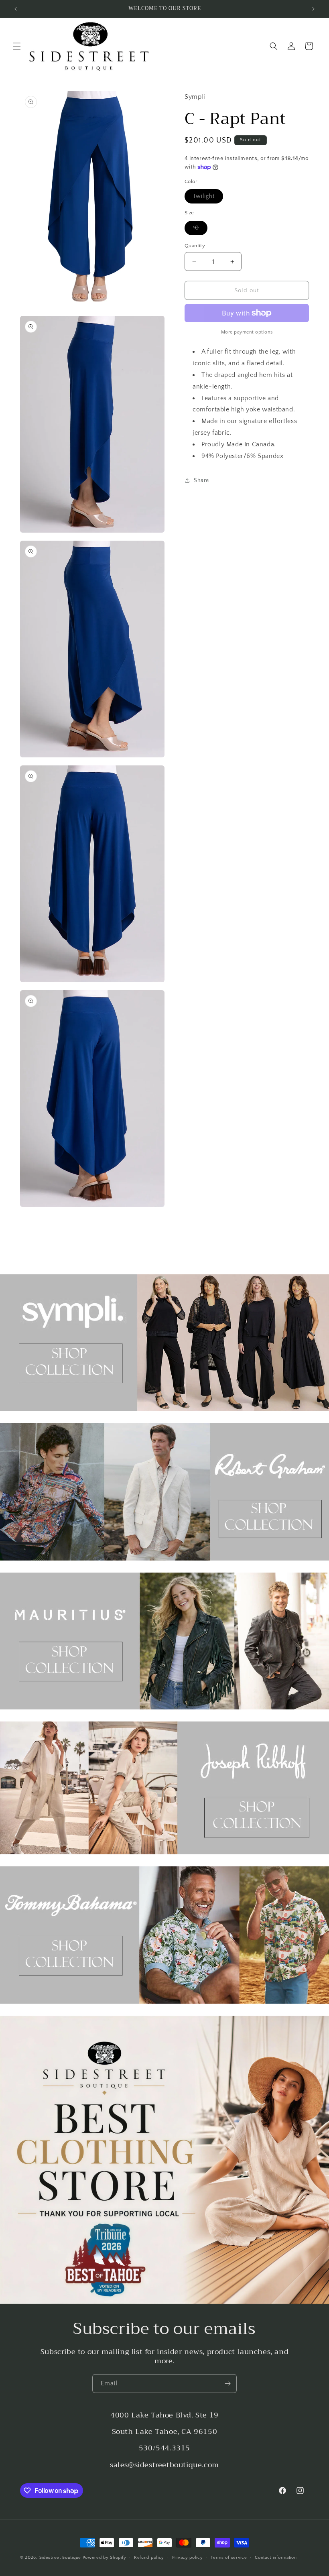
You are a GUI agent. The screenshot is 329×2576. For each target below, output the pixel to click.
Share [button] (201, 480)
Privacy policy (188, 2558)
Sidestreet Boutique (60, 2558)
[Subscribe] (227, 2384)
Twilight (208, 198)
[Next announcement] (313, 9)
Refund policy (149, 2558)
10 (200, 230)
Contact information (276, 2558)
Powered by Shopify (105, 2558)
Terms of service (229, 2558)
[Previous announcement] (16, 9)
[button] (17, 46)
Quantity (195, 246)
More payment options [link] (247, 332)
